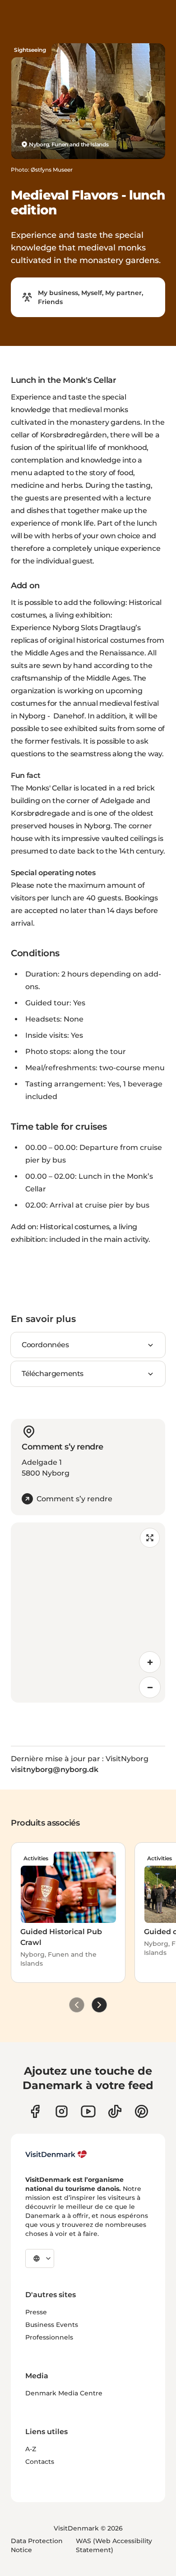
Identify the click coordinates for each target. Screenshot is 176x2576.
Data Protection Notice (37, 2545)
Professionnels (49, 2337)
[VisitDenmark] (56, 2154)
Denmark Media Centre (64, 2393)
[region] (88, 1613)
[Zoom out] (150, 1687)
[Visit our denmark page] (35, 2111)
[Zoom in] (150, 1662)
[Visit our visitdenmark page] (88, 2111)
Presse (36, 2312)
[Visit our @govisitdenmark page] (115, 2111)
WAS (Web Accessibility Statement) (114, 2545)
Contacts (40, 2462)
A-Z (31, 2449)
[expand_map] (150, 1538)
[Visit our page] (62, 2111)
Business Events (52, 2325)
